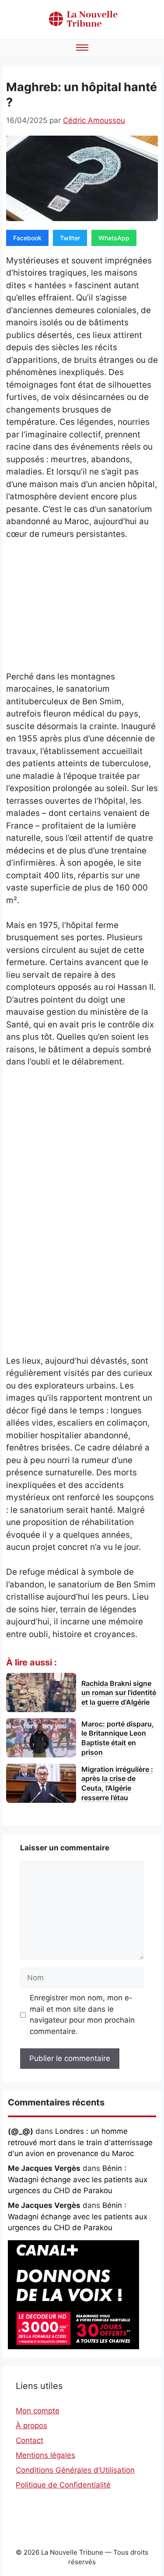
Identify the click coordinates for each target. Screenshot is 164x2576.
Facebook (27, 238)
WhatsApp (114, 238)
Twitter (70, 238)
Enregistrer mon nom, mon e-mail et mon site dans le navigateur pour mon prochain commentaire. (82, 2015)
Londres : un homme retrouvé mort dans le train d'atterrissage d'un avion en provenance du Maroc (80, 2142)
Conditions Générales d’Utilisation (75, 2470)
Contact (30, 2440)
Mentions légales (45, 2455)
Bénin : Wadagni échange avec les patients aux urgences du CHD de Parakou (78, 2179)
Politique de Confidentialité (63, 2485)
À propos (31, 2426)
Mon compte (38, 2411)
